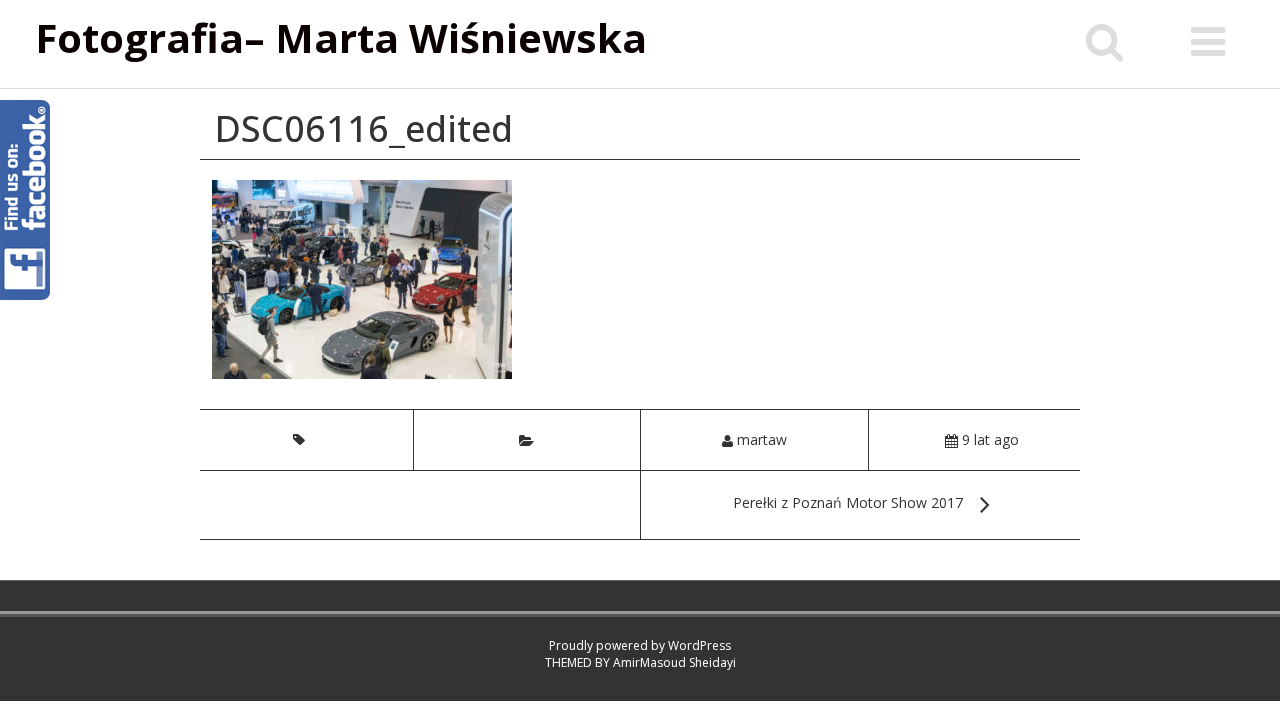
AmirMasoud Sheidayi (674, 662)
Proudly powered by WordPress (640, 645)
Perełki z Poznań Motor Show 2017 (848, 502)
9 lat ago (990, 439)
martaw (762, 439)
